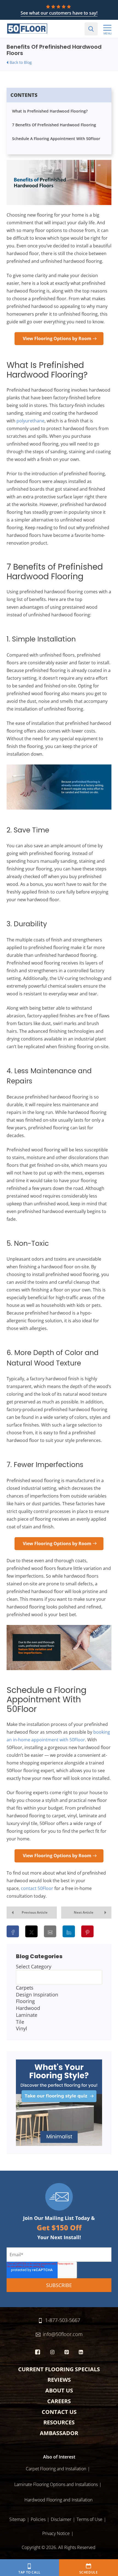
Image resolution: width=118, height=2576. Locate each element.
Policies (38, 2519)
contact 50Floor (37, 1888)
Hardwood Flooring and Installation (58, 2500)
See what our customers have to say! (59, 13)
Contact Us (59, 2412)
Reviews (59, 2380)
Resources (59, 2422)
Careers (59, 2401)
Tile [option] (20, 2022)
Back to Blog (21, 62)
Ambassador (59, 2433)
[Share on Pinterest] (87, 1931)
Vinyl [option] (22, 2028)
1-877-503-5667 (63, 2320)
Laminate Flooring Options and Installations (56, 2484)
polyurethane (30, 421)
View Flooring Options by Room (57, 338)
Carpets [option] (25, 1988)
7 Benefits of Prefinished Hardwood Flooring (54, 125)
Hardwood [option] (28, 2008)
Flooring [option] (25, 2001)
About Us (59, 2390)
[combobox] (59, 1998)
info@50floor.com (63, 2334)
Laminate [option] (27, 2015)
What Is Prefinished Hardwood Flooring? (50, 111)
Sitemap (17, 2519)
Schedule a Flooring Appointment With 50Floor (56, 139)
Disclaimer (61, 2519)
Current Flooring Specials (59, 2369)
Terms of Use (89, 2519)
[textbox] (59, 1977)
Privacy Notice (56, 2533)
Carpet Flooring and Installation (56, 2469)
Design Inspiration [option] (37, 1995)
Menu (107, 33)
